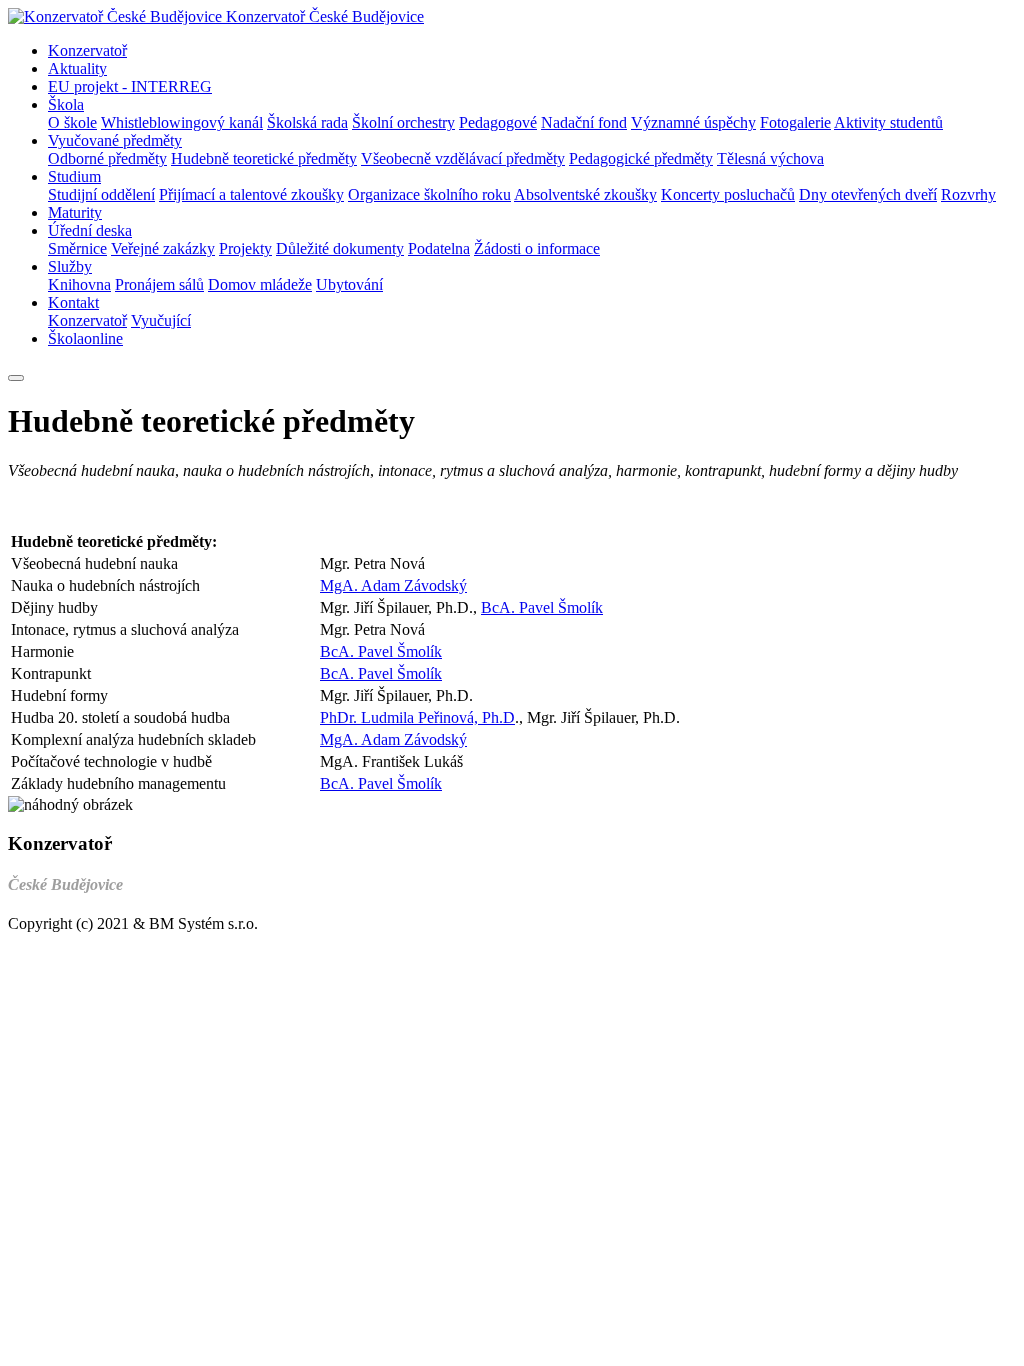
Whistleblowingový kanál (182, 122)
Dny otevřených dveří (868, 194)
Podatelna (439, 248)
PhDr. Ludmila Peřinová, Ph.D (417, 717)
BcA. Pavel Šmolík (542, 607)
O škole (72, 122)
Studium (74, 176)
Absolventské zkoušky (585, 194)
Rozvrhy (968, 194)
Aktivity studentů (888, 122)
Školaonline (85, 338)
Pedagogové (498, 122)
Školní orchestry (403, 122)
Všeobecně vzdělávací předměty (463, 158)
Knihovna (79, 284)
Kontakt (73, 302)
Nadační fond (584, 122)
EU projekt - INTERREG (130, 86)
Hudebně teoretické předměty (264, 158)
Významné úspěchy (693, 122)
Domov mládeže (260, 284)
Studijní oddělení (101, 194)
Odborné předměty (107, 158)
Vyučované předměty (115, 140)
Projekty (245, 248)
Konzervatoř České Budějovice (325, 16)
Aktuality (77, 68)
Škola (66, 104)
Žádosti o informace (537, 248)
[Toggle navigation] (16, 378)
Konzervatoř (87, 50)
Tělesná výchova (770, 158)
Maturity (75, 212)
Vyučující (161, 320)
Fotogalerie (795, 122)
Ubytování (349, 284)
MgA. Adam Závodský (393, 585)
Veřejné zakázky (163, 248)
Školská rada (307, 122)
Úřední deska (90, 230)
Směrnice (77, 248)
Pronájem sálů (159, 284)
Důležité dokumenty (340, 248)
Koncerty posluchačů (728, 194)
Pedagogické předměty (641, 158)
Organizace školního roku (429, 194)
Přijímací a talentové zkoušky (251, 194)
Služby (70, 266)
